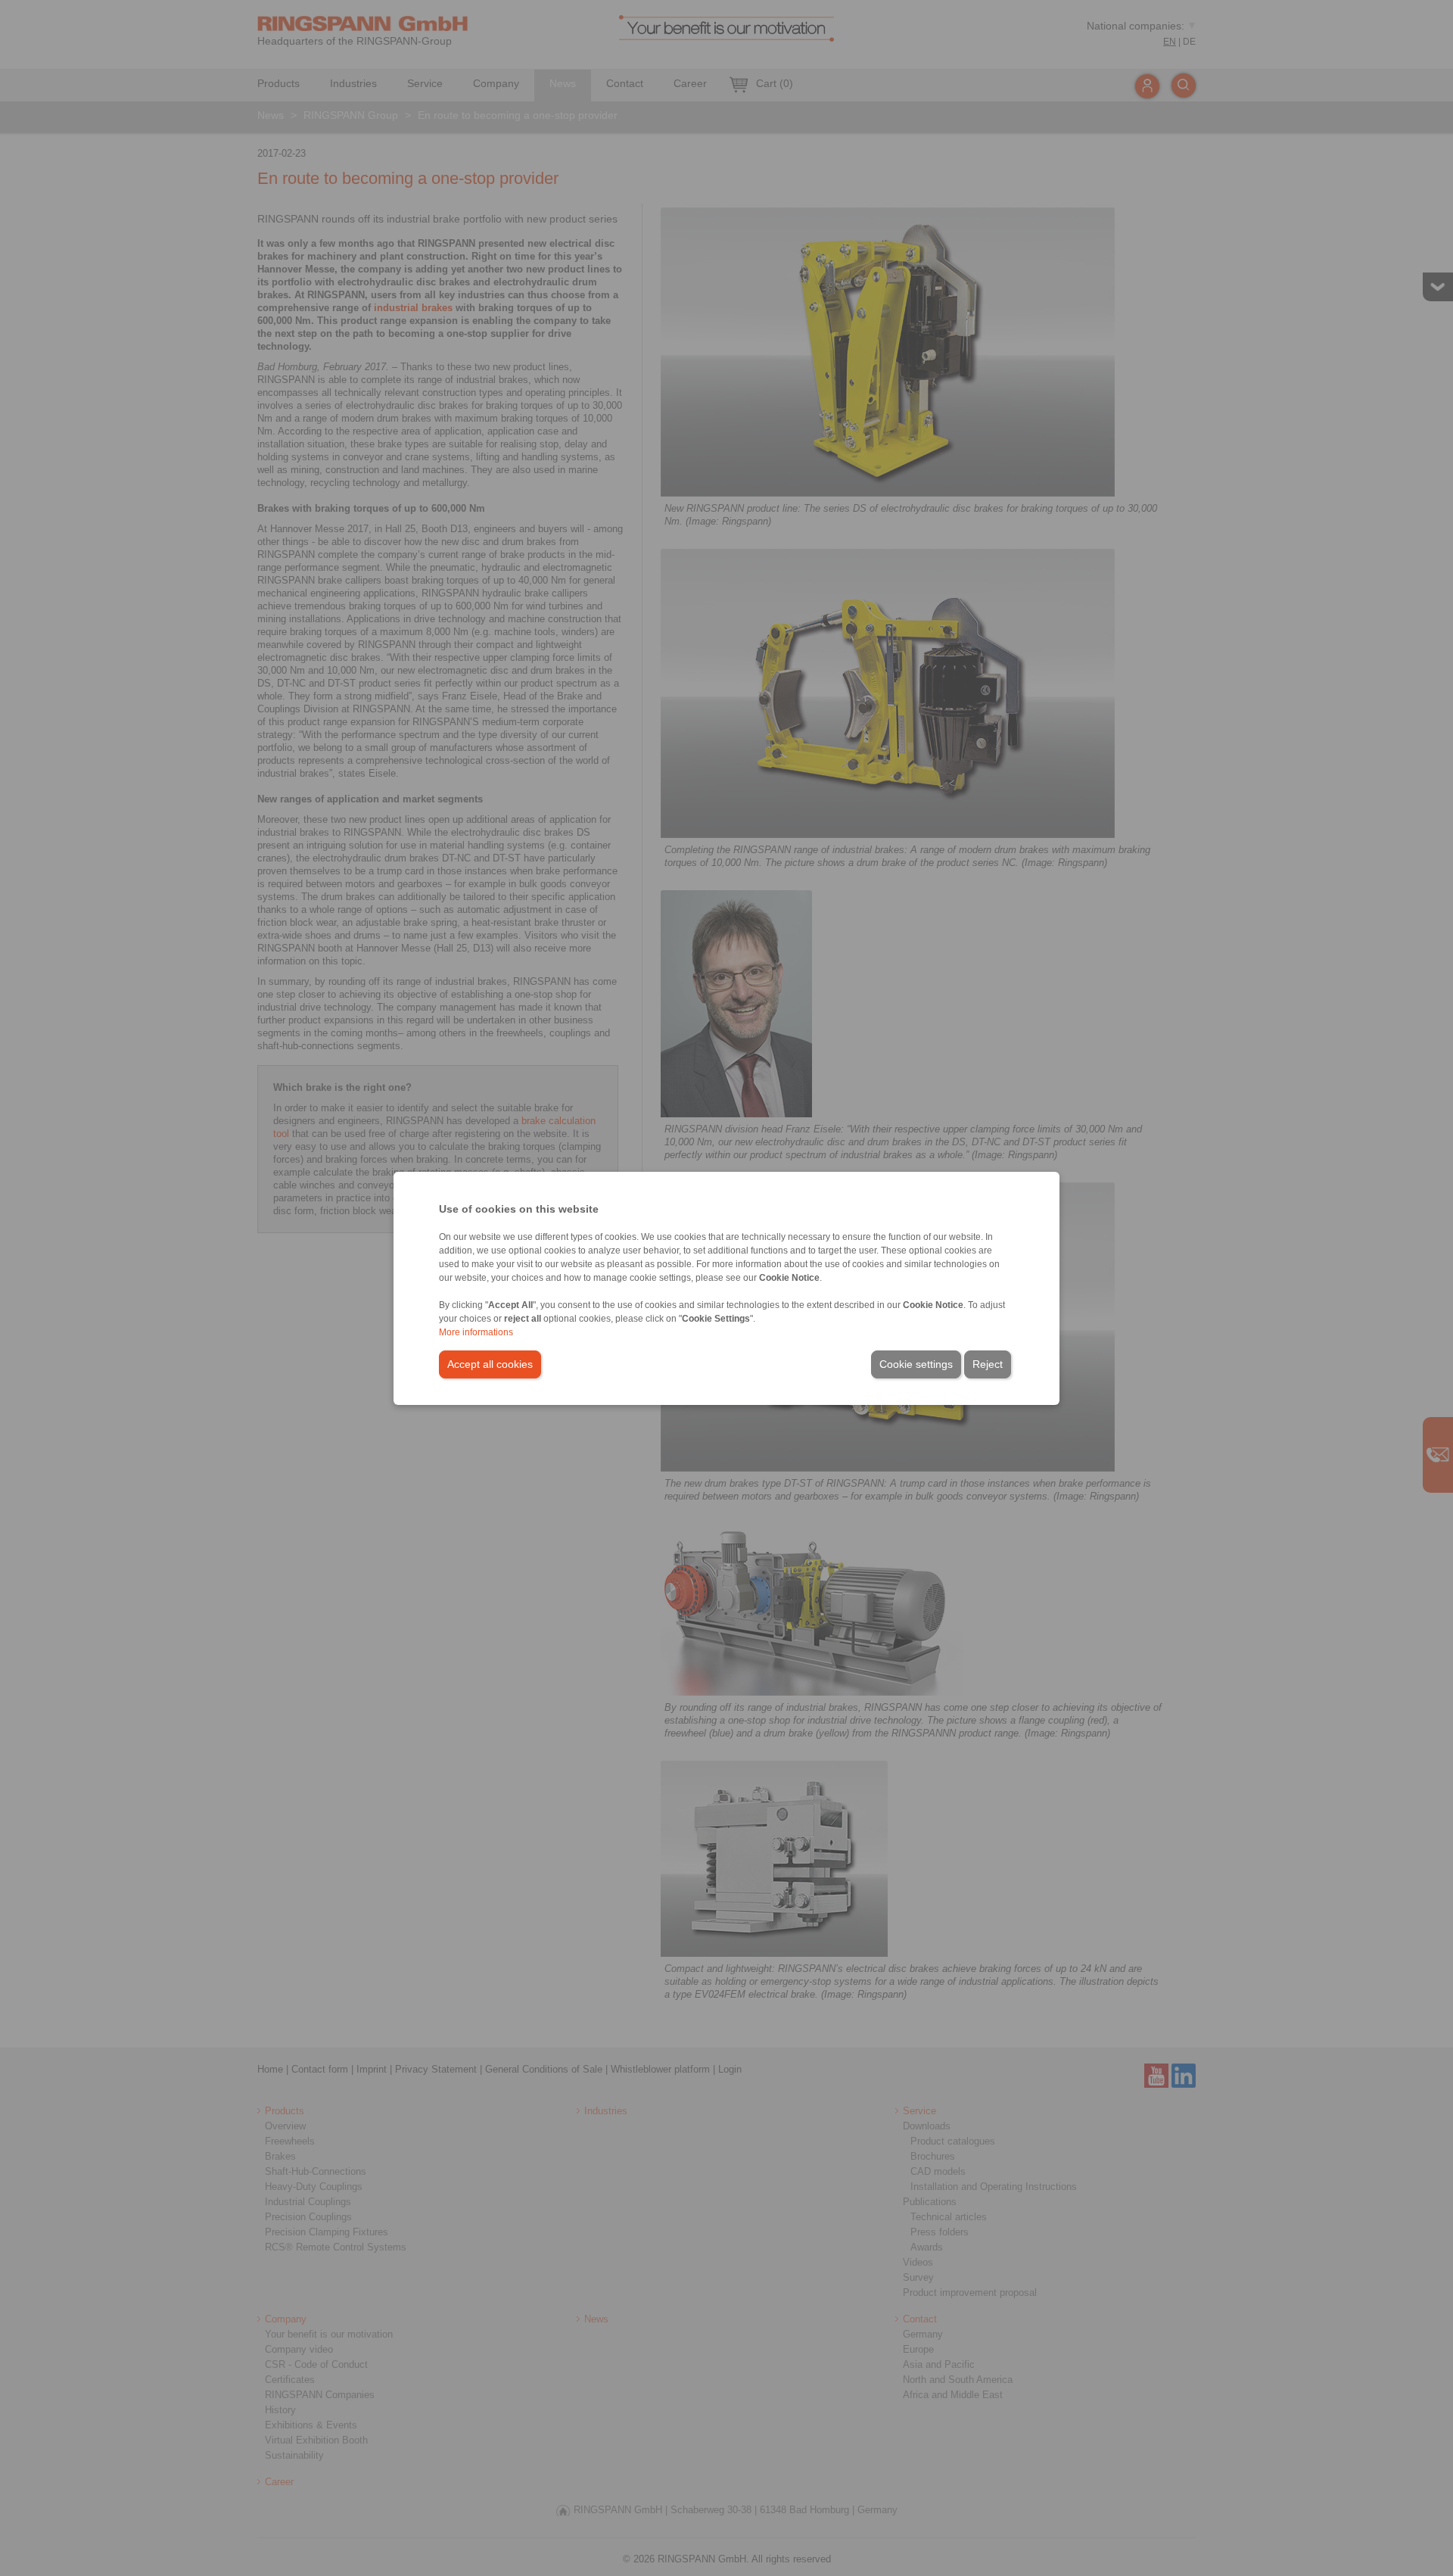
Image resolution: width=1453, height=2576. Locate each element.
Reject (988, 1364)
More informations (476, 1332)
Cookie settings (916, 1364)
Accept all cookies (490, 1364)
